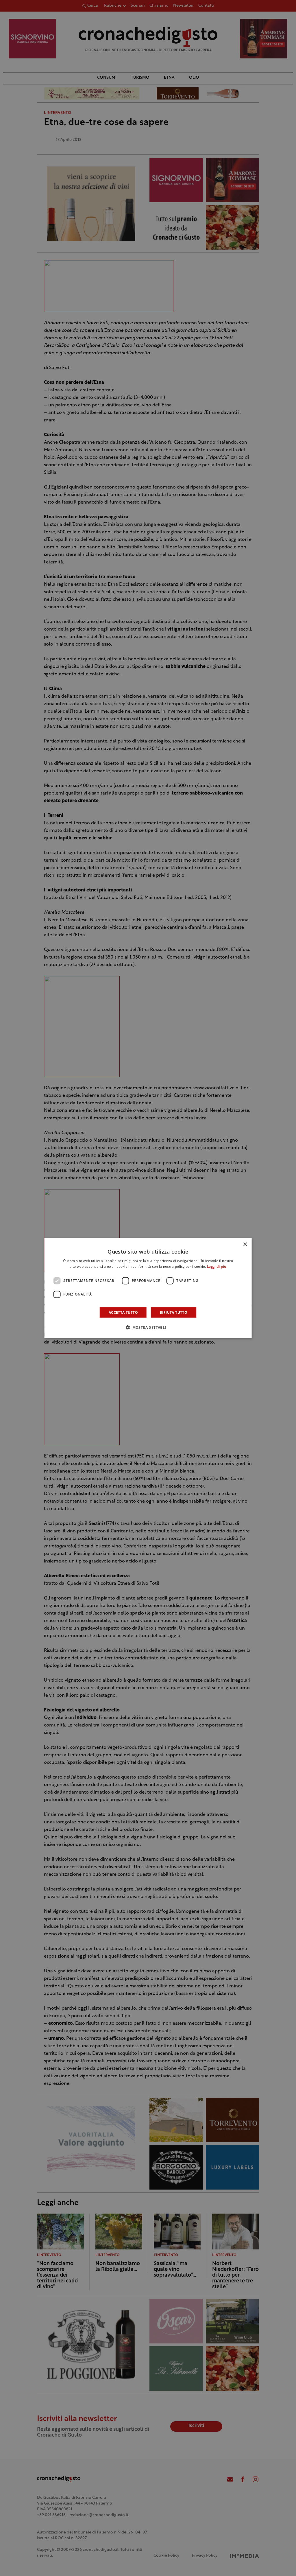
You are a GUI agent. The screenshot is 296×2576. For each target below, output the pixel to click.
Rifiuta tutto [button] (174, 1312)
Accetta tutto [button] (123, 1312)
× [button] (245, 1244)
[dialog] (148, 1288)
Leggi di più (217, 1267)
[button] (148, 1327)
